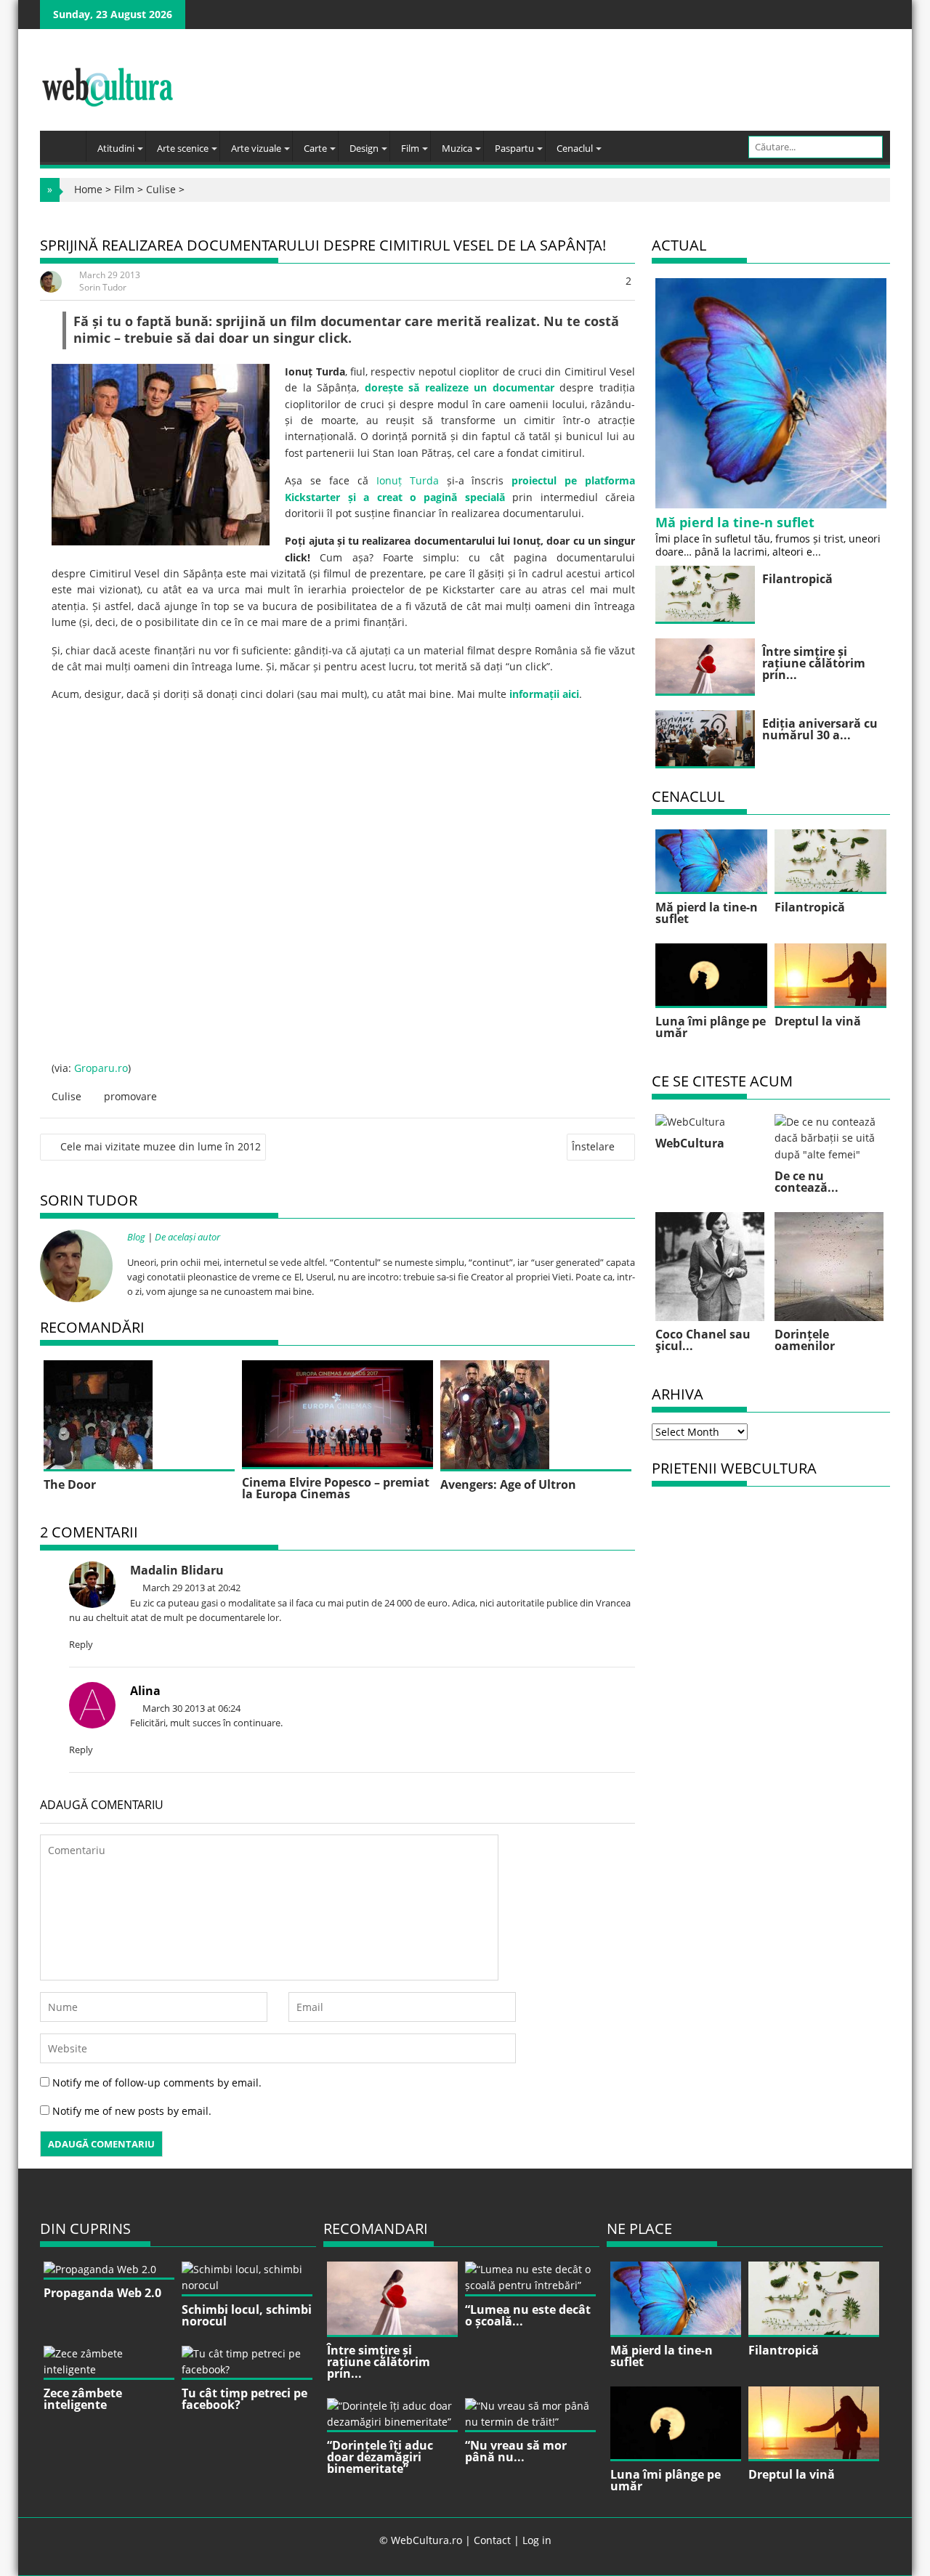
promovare (130, 1096)
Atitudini (116, 148)
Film (410, 148)
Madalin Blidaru (177, 1570)
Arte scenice (183, 148)
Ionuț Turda (408, 480)
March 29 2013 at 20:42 (190, 1588)
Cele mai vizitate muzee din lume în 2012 (161, 1146)
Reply (81, 1644)
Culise (161, 189)
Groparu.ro (101, 1068)
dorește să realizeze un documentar (460, 387)
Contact (492, 2540)
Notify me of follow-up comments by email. (157, 2083)
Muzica (457, 148)
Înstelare (593, 1146)
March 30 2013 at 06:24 (190, 1708)
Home (88, 189)
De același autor (187, 1237)
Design (364, 148)
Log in (537, 2540)
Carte (315, 148)
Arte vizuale (256, 148)
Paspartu (514, 148)
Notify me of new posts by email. (132, 2111)
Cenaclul (575, 148)
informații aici (544, 694)
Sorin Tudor (103, 287)
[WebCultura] (66, 142)
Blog (136, 1237)
